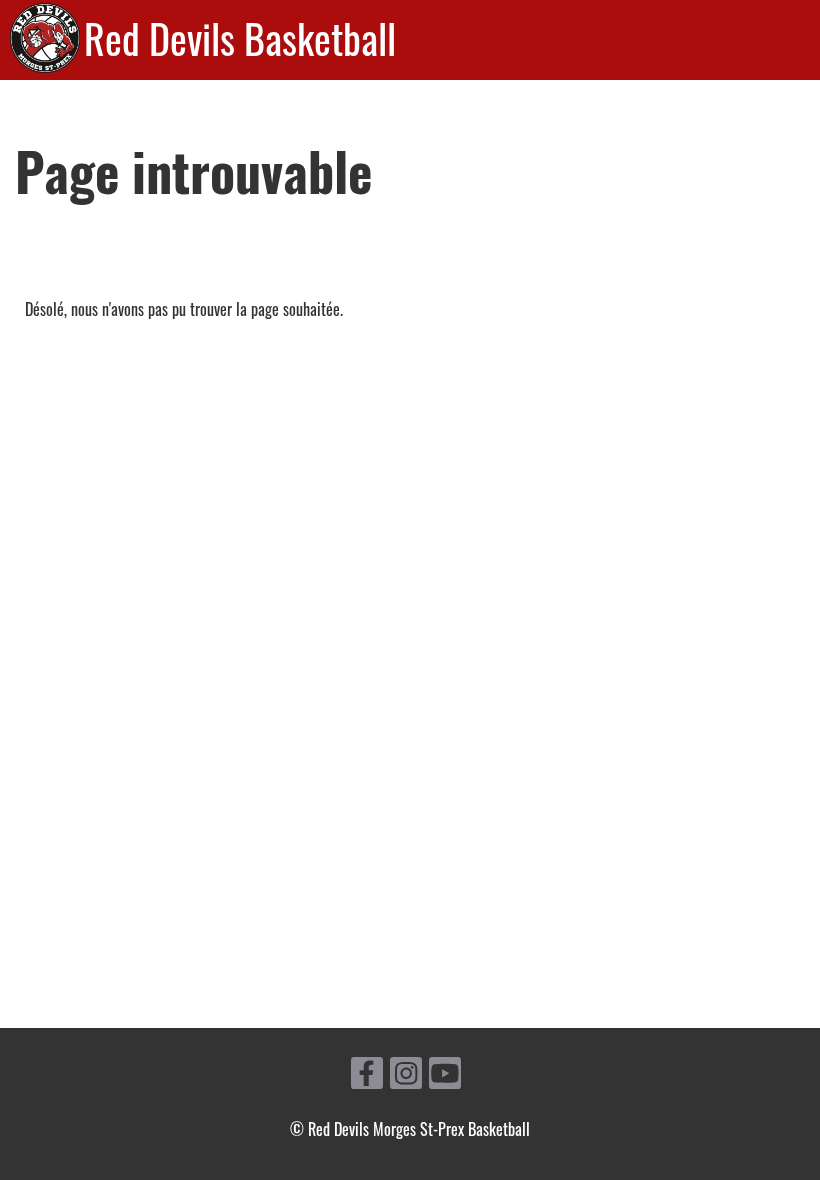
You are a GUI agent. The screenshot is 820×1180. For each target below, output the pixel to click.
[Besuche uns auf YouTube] (445, 1074)
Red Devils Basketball (240, 38)
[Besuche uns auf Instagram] (406, 1074)
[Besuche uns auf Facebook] (367, 1074)
